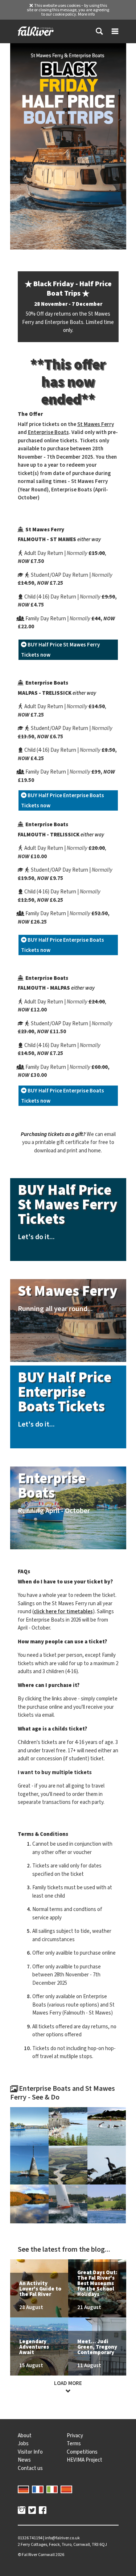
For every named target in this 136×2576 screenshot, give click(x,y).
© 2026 (41, 2555)
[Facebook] (43, 2511)
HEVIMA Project (85, 2460)
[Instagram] (22, 2511)
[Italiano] (52, 2488)
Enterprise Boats (48, 432)
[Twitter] (32, 2511)
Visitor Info (30, 2452)
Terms (74, 2443)
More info (86, 14)
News (24, 2460)
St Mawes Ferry (96, 424)
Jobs (23, 2443)
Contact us (30, 2468)
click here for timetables (63, 1611)
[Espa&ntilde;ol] (66, 2488)
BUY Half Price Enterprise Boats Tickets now (63, 800)
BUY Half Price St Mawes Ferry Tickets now (60, 650)
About (25, 2435)
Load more (68, 2383)
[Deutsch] (24, 2488)
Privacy (75, 2435)
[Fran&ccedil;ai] (38, 2488)
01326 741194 (30, 2538)
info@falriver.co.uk (62, 2538)
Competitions (82, 2452)
